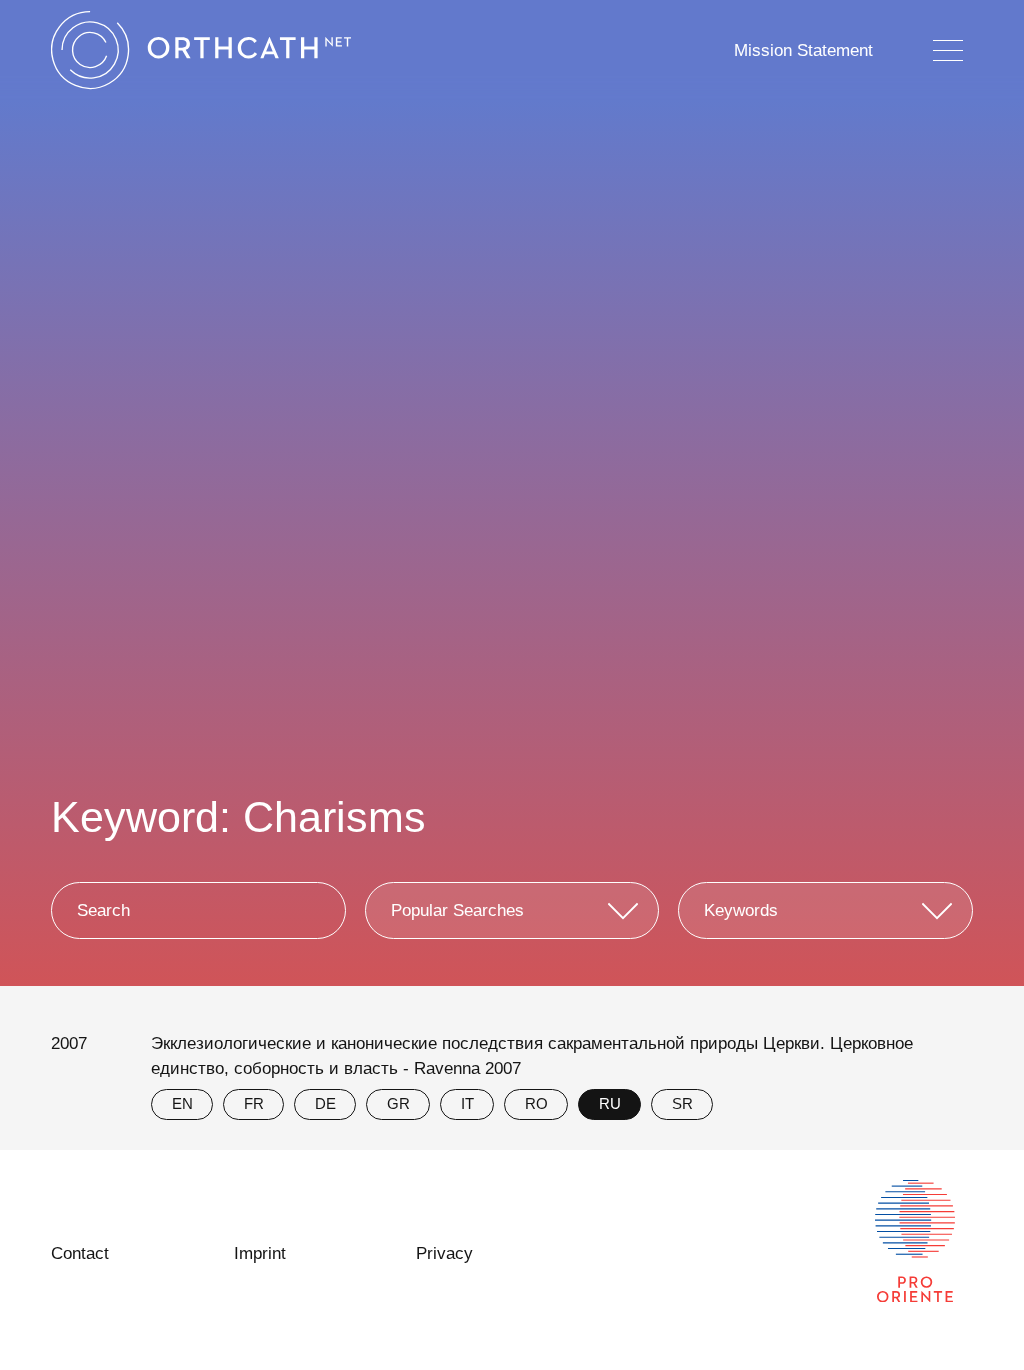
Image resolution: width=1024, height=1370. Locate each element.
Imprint (260, 1253)
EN (182, 1103)
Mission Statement (803, 50)
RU (610, 1103)
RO (536, 1103)
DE (325, 1103)
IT (467, 1103)
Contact (80, 1253)
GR (398, 1103)
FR (254, 1103)
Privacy (444, 1253)
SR (682, 1103)
